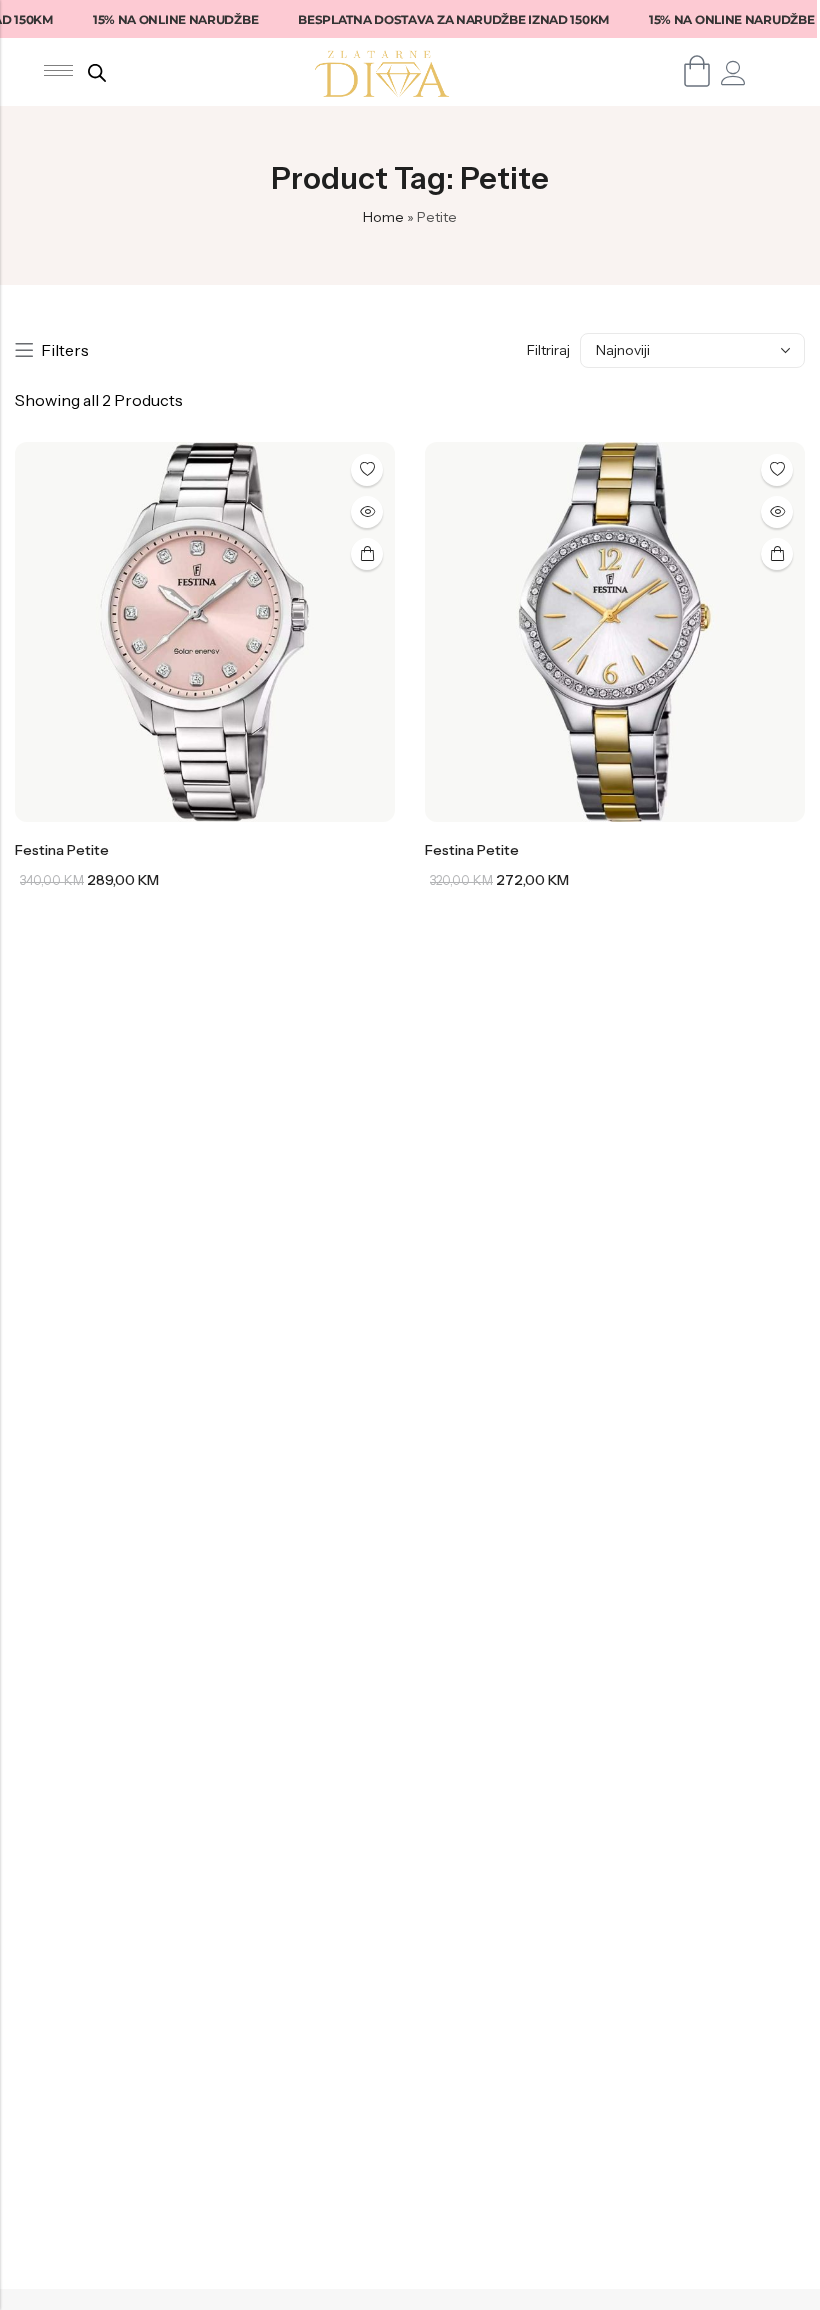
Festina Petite (62, 850)
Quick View (367, 512)
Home (383, 217)
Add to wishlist (367, 470)
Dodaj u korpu (367, 554)
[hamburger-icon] (58, 70)
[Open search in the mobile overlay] (97, 72)
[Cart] (697, 71)
